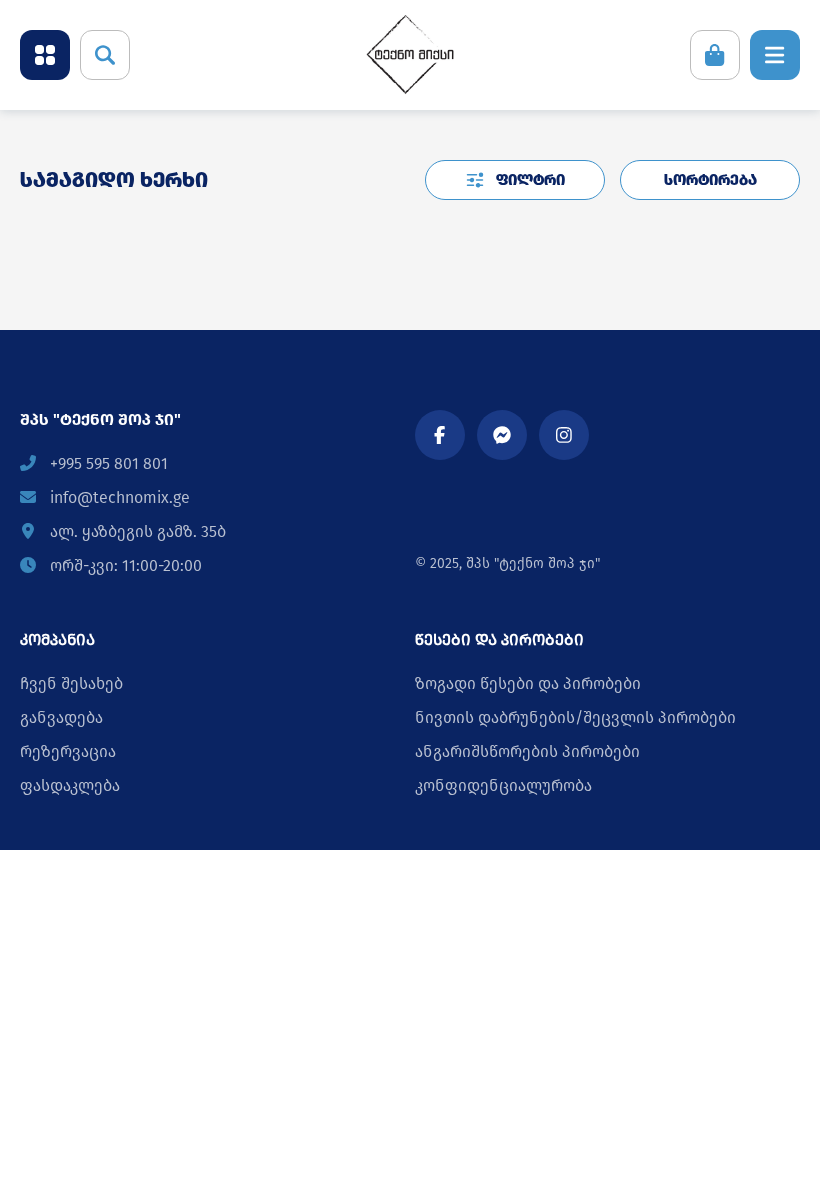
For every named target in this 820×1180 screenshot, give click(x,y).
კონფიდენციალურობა (503, 785)
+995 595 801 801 (107, 463)
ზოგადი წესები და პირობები (528, 683)
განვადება (61, 717)
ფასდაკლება (70, 785)
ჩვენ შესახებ (71, 683)
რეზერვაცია (68, 751)
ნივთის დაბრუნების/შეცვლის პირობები (575, 717)
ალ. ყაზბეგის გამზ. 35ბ (136, 531)
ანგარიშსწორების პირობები (527, 751)
